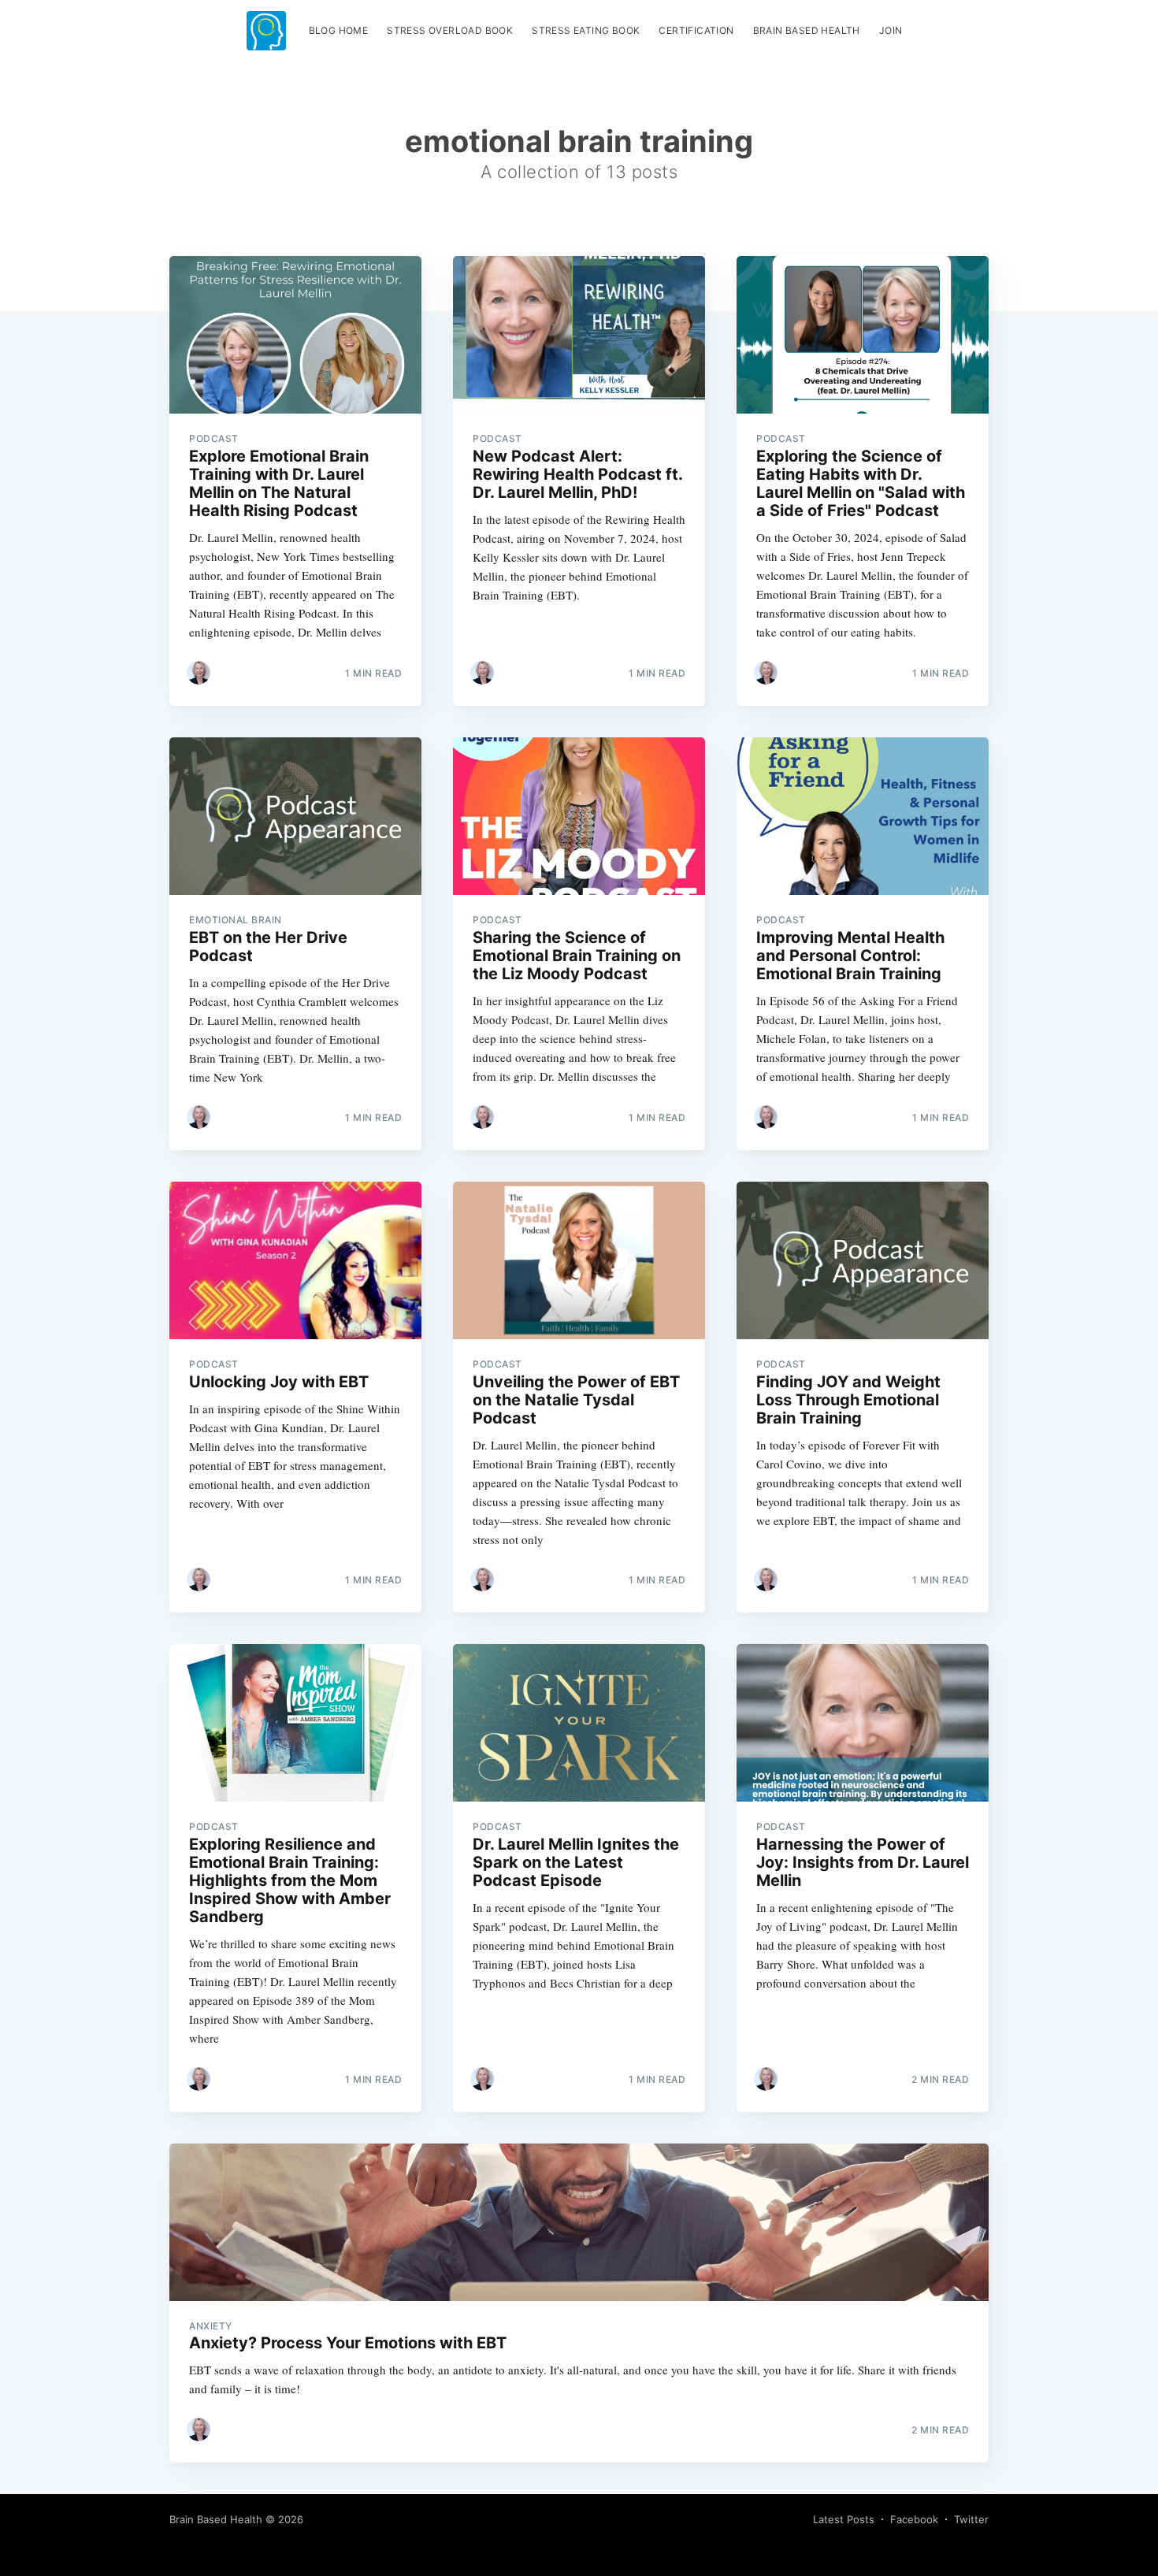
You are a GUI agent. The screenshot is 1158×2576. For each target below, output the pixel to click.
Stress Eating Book (586, 30)
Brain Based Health (807, 30)
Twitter (971, 2519)
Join (891, 30)
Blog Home (339, 30)
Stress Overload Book (450, 30)
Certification (696, 30)
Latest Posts (844, 2519)
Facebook (914, 2519)
